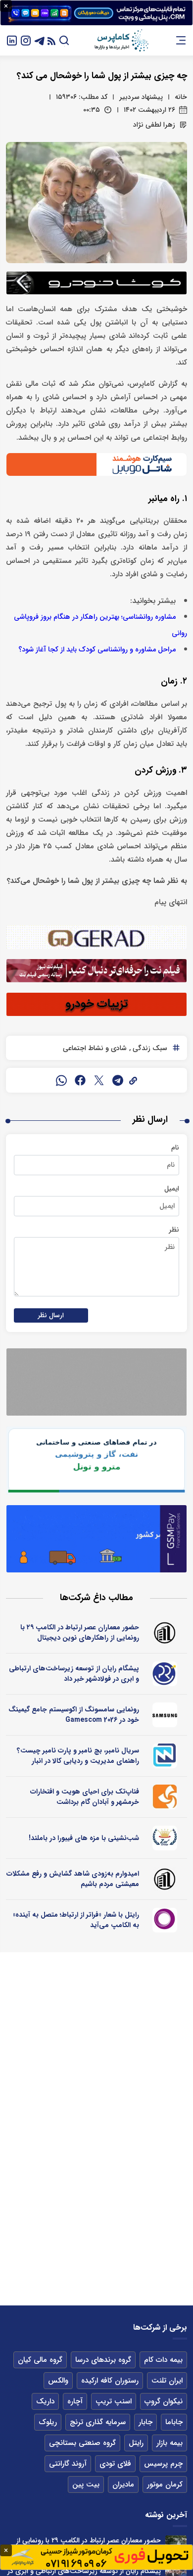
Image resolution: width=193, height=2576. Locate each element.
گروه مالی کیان (40, 2360)
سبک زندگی (149, 1048)
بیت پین (86, 2484)
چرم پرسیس (163, 2464)
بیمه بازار (169, 2443)
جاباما (174, 2422)
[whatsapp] (61, 1080)
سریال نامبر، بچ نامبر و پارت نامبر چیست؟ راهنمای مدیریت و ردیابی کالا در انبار (78, 1756)
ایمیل (172, 1189)
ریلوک (48, 2422)
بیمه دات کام (163, 2360)
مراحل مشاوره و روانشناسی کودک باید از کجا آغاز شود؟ (97, 650)
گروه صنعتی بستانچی (82, 2443)
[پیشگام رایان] (165, 1674)
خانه (181, 97)
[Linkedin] (12, 40)
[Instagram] (26, 40)
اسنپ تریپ (114, 2401)
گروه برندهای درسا (103, 2360)
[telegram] (118, 1080)
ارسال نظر (51, 1315)
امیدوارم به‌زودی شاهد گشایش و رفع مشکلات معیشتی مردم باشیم (73, 1879)
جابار (145, 2422)
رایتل (136, 2443)
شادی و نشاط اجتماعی (95, 1048)
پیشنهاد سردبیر (141, 97)
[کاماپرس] (121, 41)
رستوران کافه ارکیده (110, 2381)
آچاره (75, 2401)
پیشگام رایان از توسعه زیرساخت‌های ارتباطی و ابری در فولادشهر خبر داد (74, 1674)
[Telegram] (40, 40)
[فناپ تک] (165, 1797)
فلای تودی (115, 2464)
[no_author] (165, 1633)
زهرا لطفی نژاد (154, 125)
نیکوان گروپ (164, 2401)
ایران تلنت (167, 2381)
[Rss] (51, 40)
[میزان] (165, 1756)
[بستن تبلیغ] (6, 6)
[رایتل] (165, 1920)
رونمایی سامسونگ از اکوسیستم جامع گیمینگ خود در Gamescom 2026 (74, 1715)
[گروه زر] (165, 1838)
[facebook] (80, 1080)
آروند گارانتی (68, 2464)
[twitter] (99, 1080)
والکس (58, 2381)
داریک (45, 2401)
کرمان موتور (165, 2484)
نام (175, 1148)
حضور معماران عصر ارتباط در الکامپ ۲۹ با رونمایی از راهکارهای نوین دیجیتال (80, 1633)
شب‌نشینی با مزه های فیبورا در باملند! (84, 1838)
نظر (174, 1230)
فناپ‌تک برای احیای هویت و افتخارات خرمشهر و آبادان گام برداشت (85, 1797)
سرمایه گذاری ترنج (98, 2422)
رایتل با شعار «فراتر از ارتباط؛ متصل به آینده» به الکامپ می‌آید (76, 1920)
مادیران (123, 2484)
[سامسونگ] (165, 1715)
